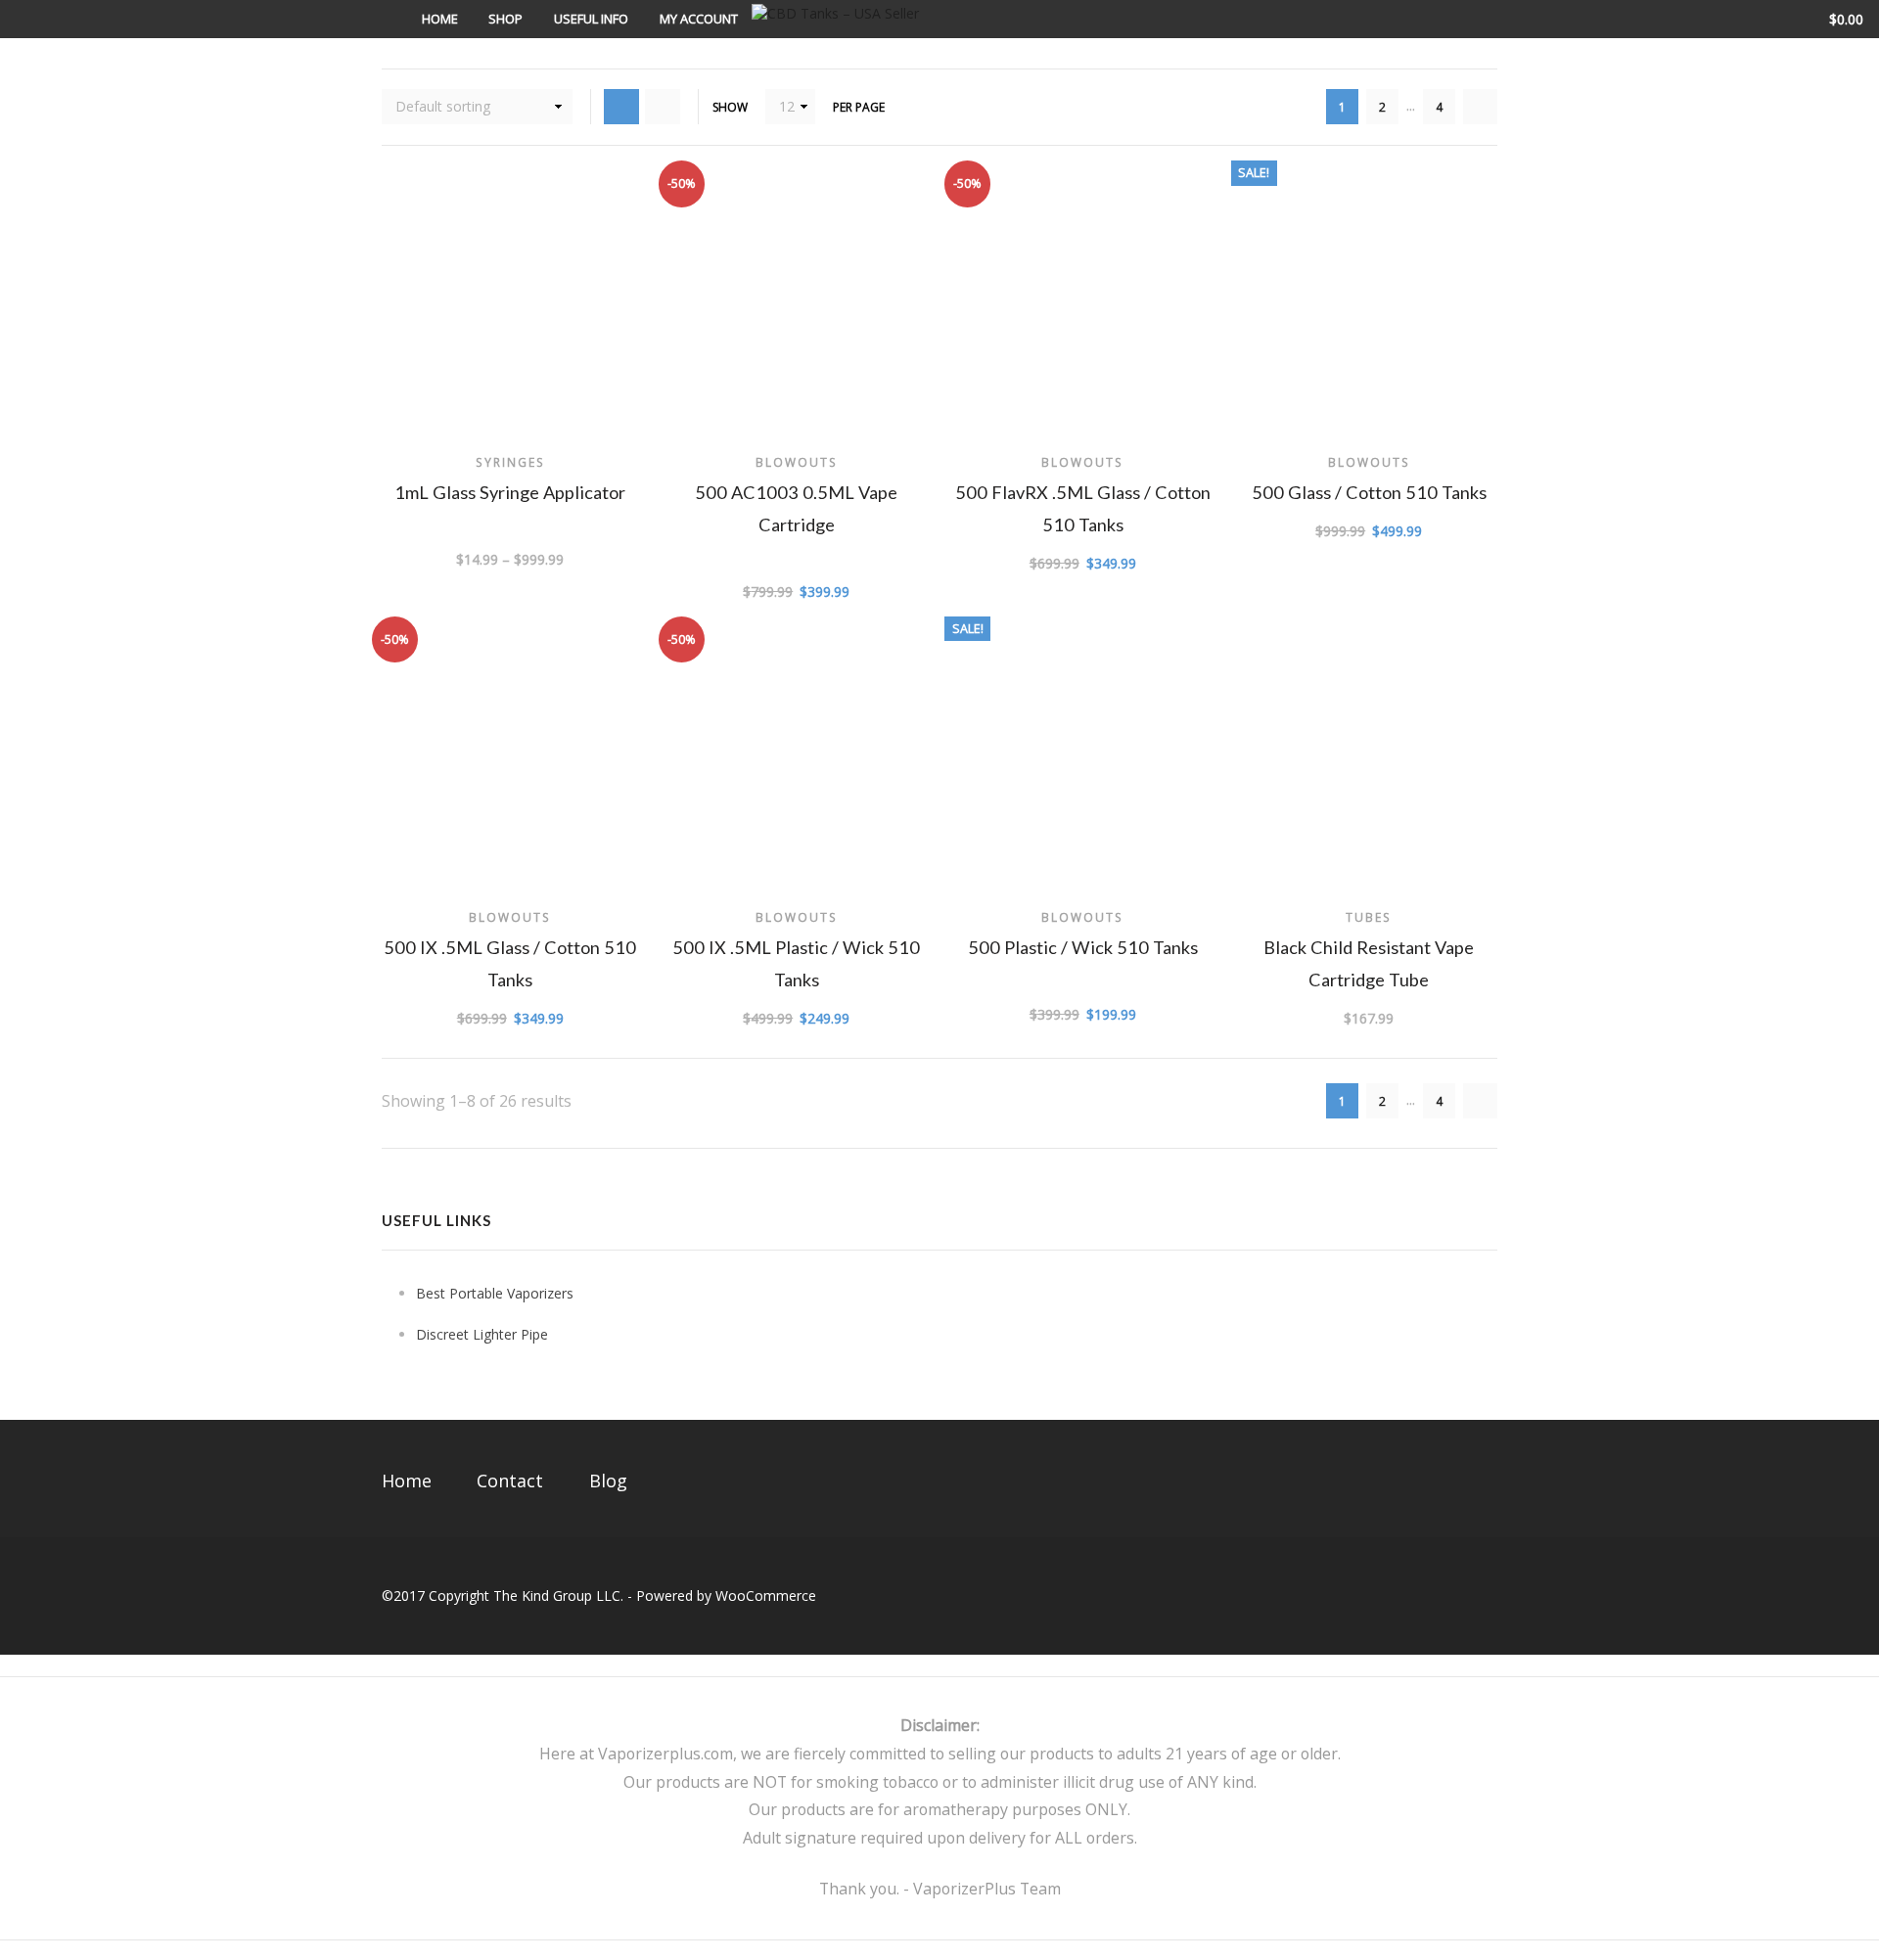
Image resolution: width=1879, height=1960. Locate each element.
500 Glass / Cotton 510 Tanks (1369, 492)
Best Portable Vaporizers (495, 1293)
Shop (505, 19)
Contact (510, 1481)
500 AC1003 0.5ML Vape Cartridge (796, 508)
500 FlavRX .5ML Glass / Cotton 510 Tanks (1083, 508)
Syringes (510, 462)
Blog (608, 1481)
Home (440, 19)
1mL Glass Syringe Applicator (510, 492)
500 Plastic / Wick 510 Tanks (1083, 947)
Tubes (1369, 917)
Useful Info (591, 19)
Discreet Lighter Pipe (482, 1334)
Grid (621, 107)
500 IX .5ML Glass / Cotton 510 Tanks (510, 963)
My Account (699, 19)
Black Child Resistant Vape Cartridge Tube (1369, 963)
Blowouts (797, 462)
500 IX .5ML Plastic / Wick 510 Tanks (796, 963)
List (663, 107)
